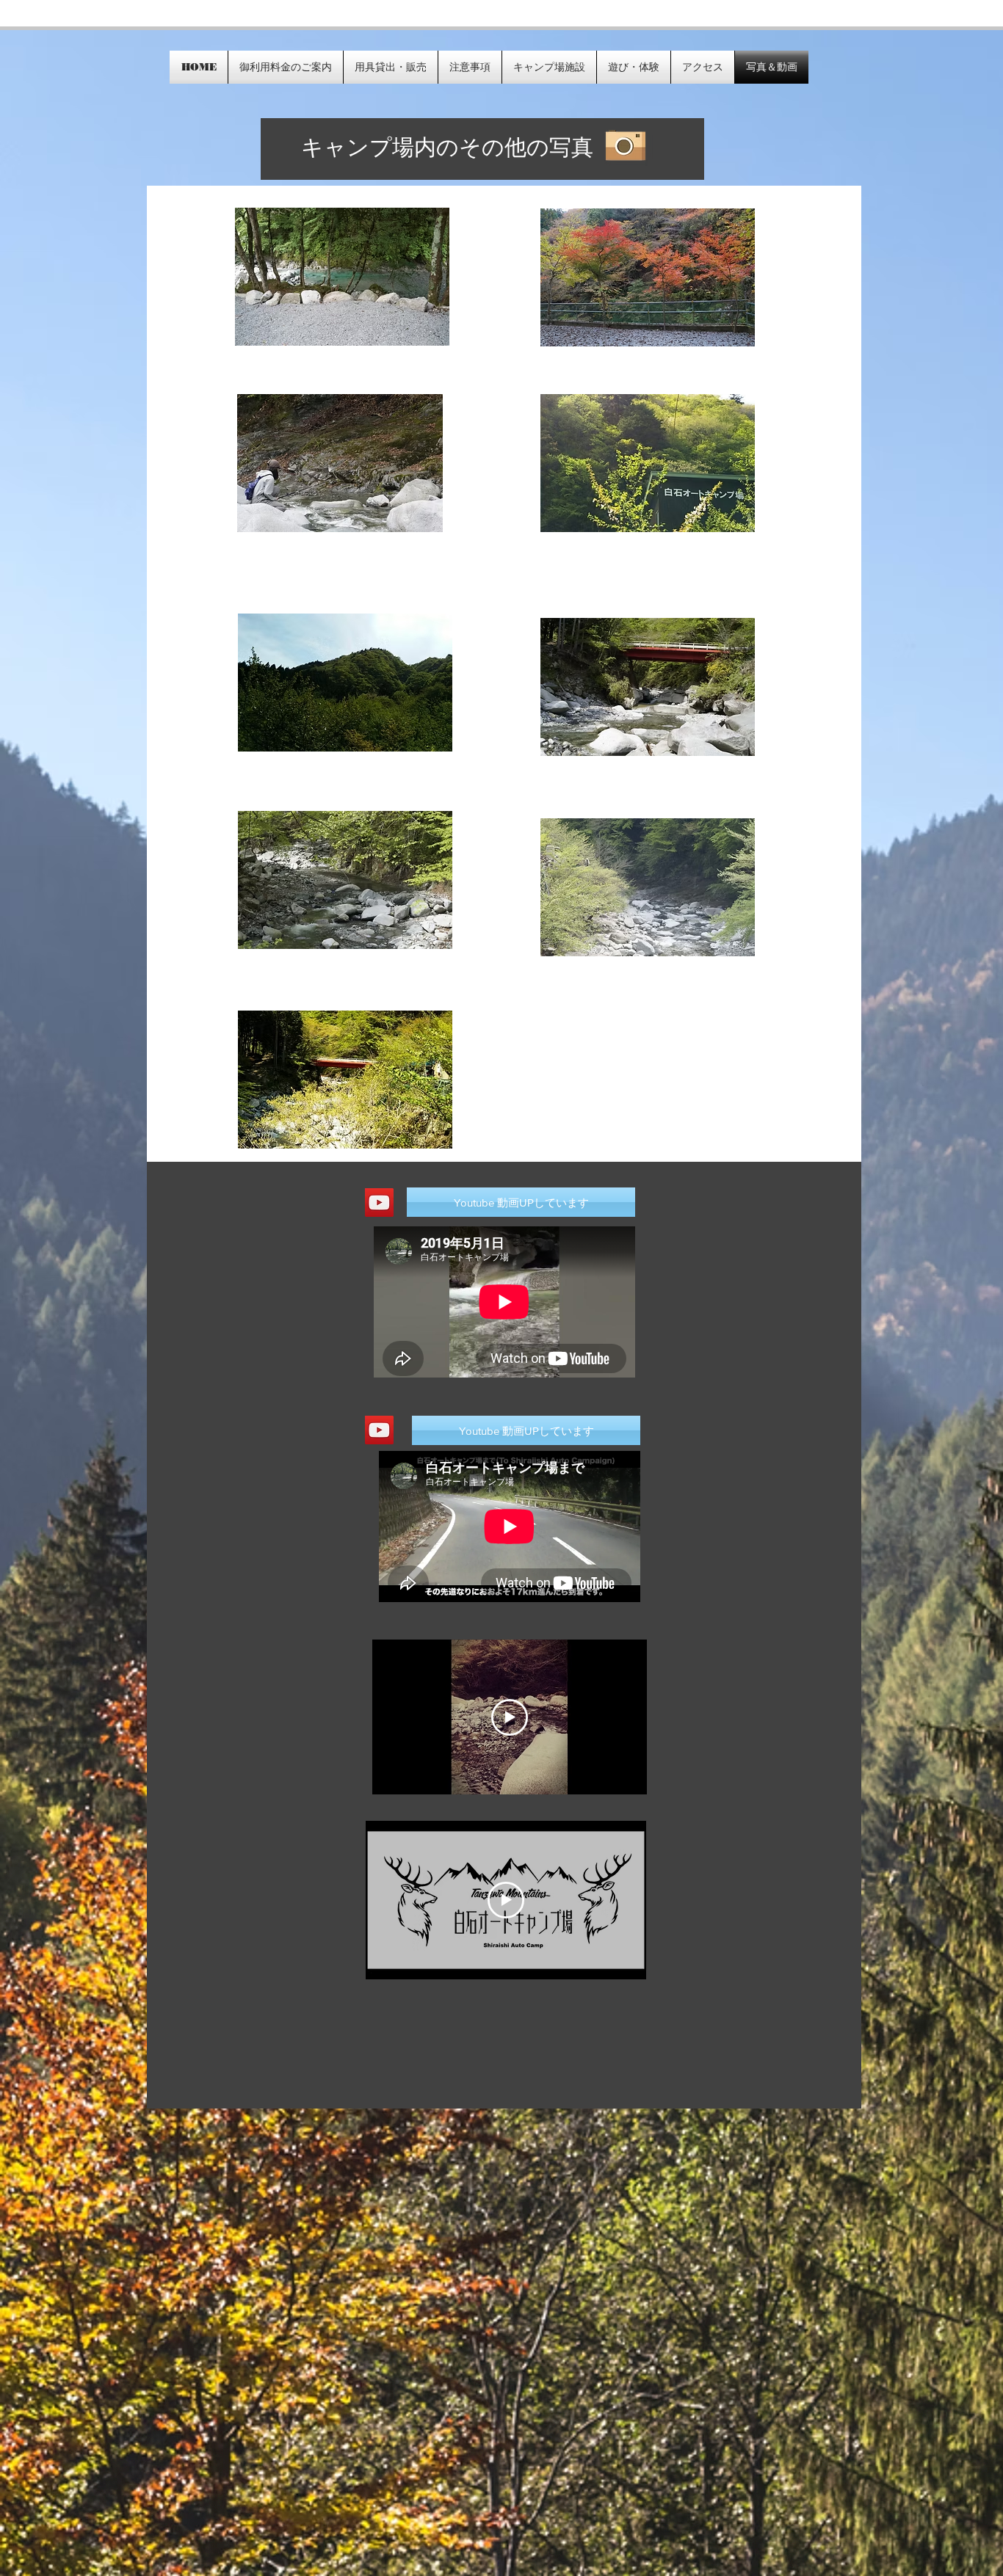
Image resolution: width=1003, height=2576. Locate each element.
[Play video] (510, 1717)
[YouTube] (379, 1430)
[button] (526, 1430)
